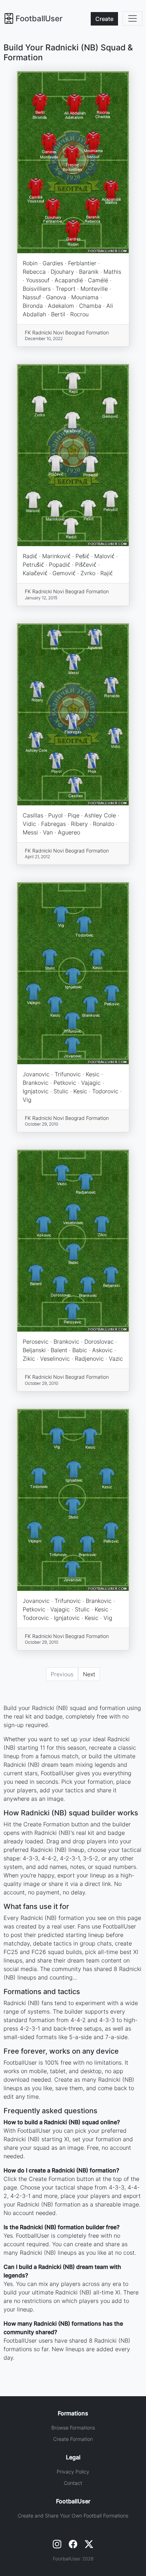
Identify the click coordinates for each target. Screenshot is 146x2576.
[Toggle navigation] (133, 18)
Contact (73, 2483)
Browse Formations (73, 2428)
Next (89, 1674)
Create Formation (73, 2439)
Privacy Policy (73, 2472)
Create (104, 19)
